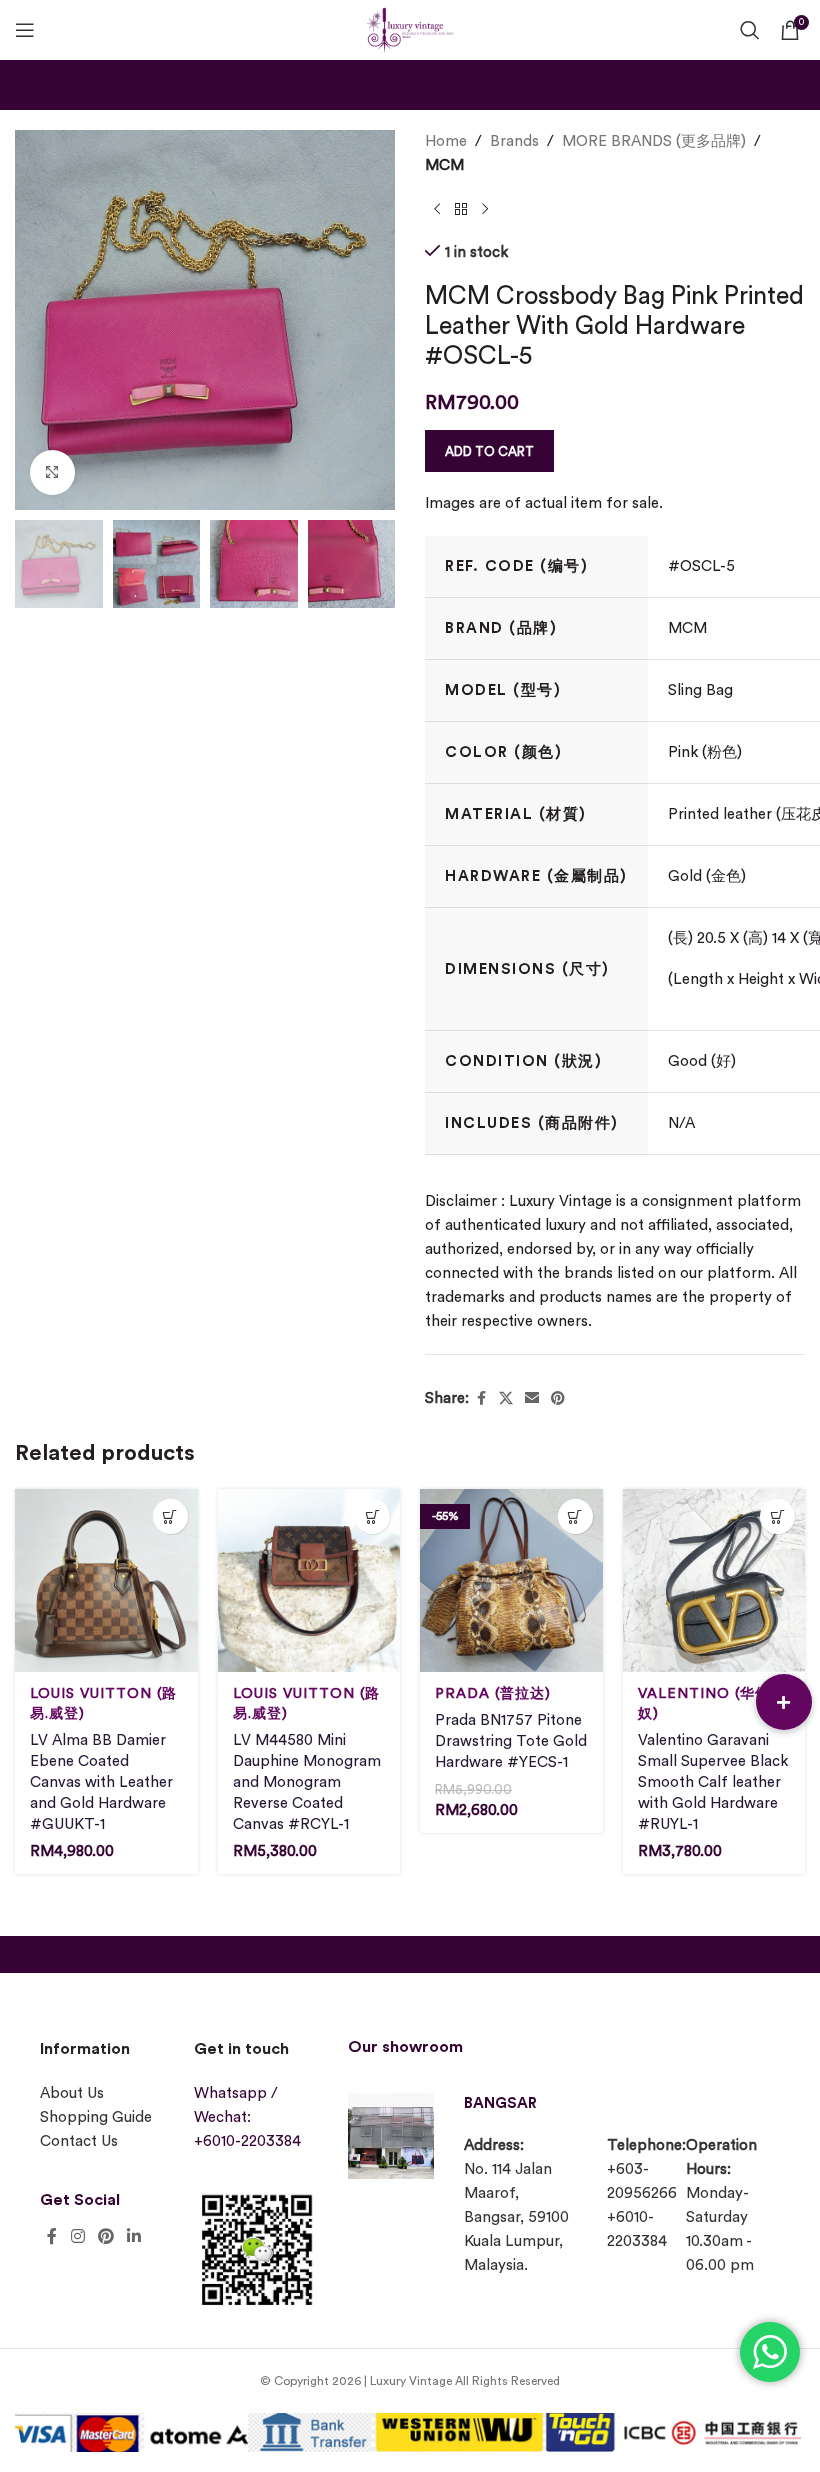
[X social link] (506, 1399)
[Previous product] (437, 210)
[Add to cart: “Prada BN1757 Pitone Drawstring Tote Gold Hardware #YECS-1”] (575, 1516)
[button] (784, 1702)
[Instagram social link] (77, 2236)
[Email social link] (532, 1399)
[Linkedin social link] (134, 2236)
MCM (444, 165)
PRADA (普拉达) (493, 1693)
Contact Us (79, 2141)
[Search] (750, 30)
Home (446, 141)
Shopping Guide (96, 2117)
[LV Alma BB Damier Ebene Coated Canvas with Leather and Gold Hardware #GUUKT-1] (106, 1580)
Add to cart (489, 451)
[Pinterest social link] (558, 1399)
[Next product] (485, 210)
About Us (72, 2093)
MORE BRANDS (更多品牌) (654, 141)
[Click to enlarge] (52, 472)
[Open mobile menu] (25, 30)
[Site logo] (410, 27)
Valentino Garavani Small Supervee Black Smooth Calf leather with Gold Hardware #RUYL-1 (713, 1782)
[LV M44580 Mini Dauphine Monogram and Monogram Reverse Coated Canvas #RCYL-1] (309, 1580)
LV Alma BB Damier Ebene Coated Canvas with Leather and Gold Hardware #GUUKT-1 (101, 1782)
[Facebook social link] (481, 1399)
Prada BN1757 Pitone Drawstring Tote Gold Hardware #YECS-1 (511, 1741)
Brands (514, 141)
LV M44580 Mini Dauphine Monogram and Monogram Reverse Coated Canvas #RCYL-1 (307, 1782)
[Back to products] (461, 210)
